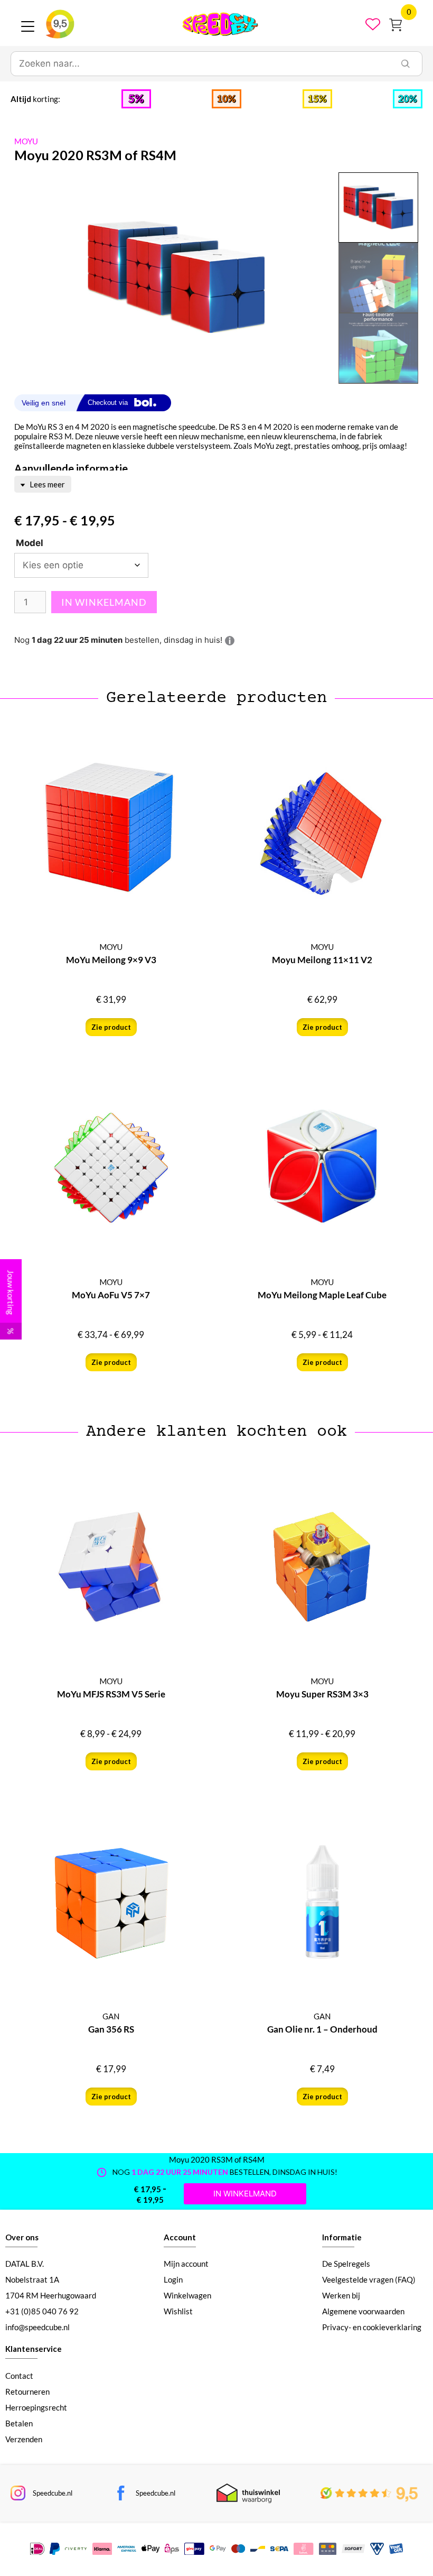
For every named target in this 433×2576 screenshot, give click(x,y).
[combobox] (200, 64)
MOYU (26, 141)
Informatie (342, 2237)
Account (180, 2237)
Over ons (22, 2237)
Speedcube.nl (53, 2493)
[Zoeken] (406, 64)
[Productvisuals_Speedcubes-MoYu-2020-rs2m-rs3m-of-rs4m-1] (176, 278)
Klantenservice (34, 2349)
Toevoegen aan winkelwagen (104, 602)
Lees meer (46, 484)
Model (30, 543)
